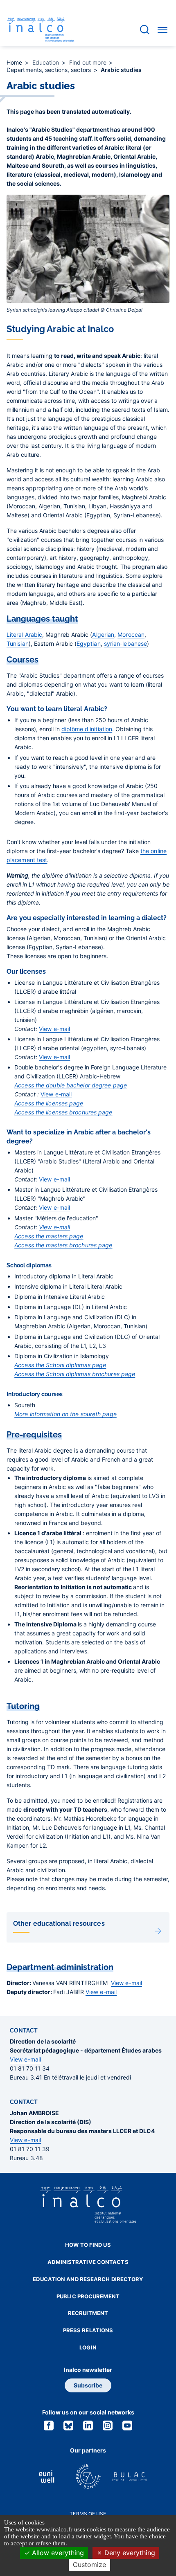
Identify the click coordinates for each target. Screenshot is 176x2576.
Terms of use (88, 2514)
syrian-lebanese (126, 643)
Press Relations (88, 2330)
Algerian (103, 634)
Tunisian (18, 643)
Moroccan (131, 634)
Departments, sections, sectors (50, 70)
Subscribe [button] (88, 2385)
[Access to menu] (162, 29)
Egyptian (89, 643)
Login (88, 2347)
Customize (89, 2565)
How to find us (88, 2245)
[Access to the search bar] (145, 30)
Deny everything (129, 2553)
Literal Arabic (24, 634)
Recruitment (88, 2313)
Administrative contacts (88, 2262)
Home (15, 62)
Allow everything (57, 2553)
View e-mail (54, 1029)
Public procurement (88, 2296)
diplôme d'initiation (87, 729)
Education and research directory (88, 2279)
